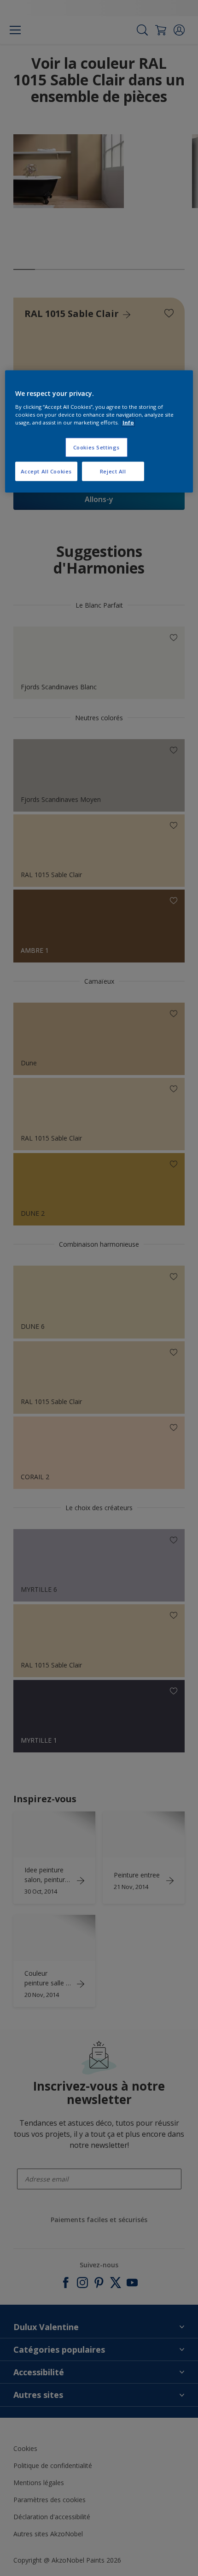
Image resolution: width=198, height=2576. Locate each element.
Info (128, 422)
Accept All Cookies (46, 471)
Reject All (113, 471)
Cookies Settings (96, 447)
